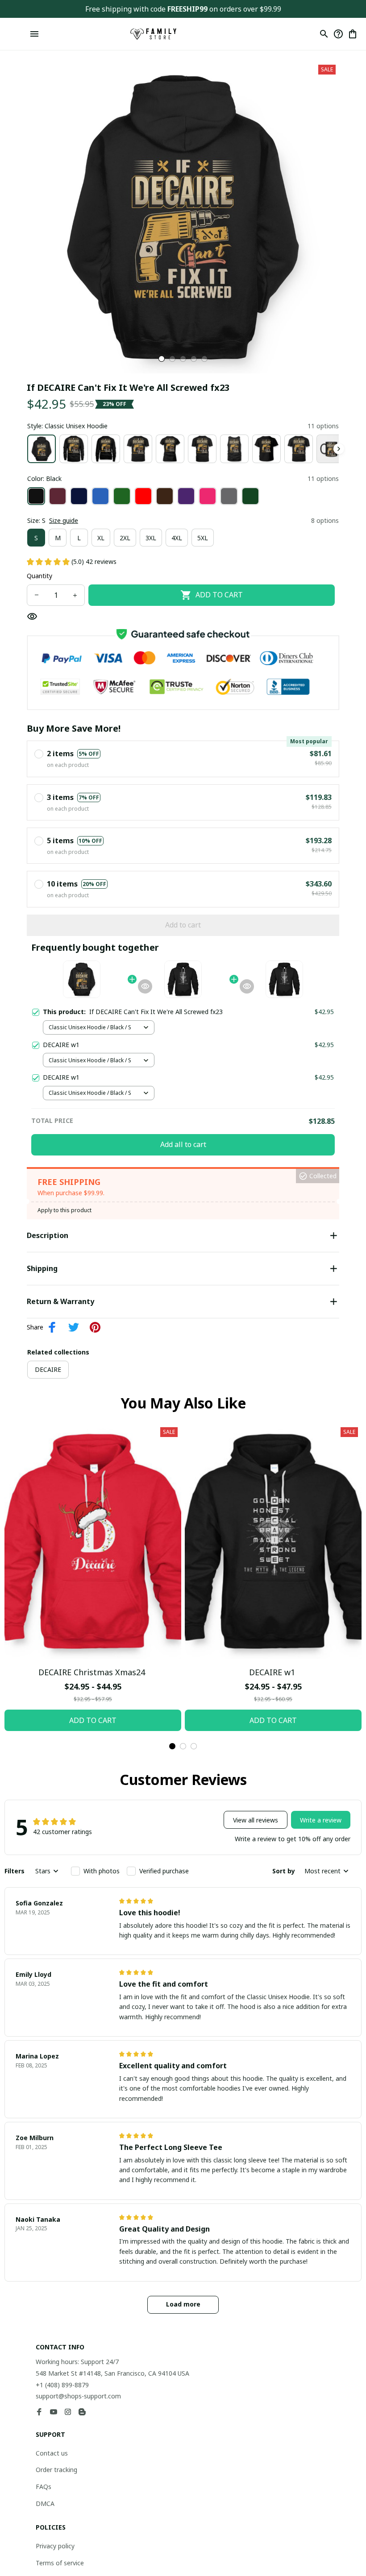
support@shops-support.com (78, 2396)
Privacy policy (55, 2546)
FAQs (44, 2487)
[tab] (162, 359)
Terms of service (60, 2563)
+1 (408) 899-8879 (62, 2385)
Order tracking (56, 2470)
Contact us (52, 2453)
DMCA (45, 2504)
